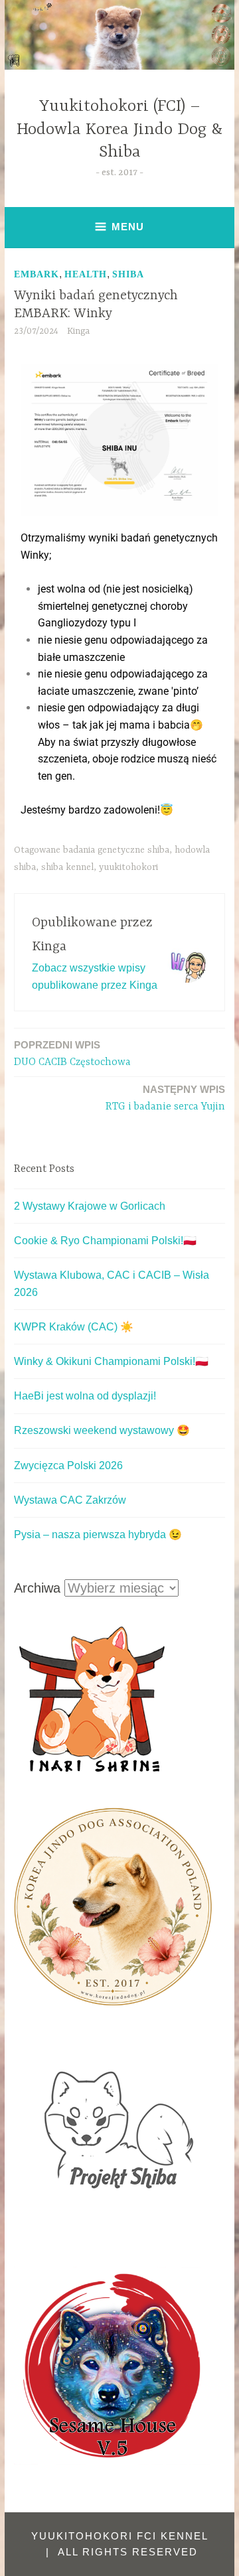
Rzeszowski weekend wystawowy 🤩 (102, 1430)
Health (86, 274)
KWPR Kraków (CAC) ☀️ (74, 1327)
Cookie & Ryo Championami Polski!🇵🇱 (105, 1241)
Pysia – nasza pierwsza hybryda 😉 (98, 1535)
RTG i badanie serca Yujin (165, 1098)
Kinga (78, 331)
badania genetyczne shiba (116, 850)
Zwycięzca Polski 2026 (68, 1466)
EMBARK (37, 274)
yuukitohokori (128, 867)
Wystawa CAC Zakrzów (70, 1500)
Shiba (128, 274)
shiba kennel (67, 867)
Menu (128, 227)
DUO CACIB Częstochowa (72, 1054)
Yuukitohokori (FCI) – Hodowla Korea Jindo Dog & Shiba (119, 130)
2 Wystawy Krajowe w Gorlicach (90, 1206)
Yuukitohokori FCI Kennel (120, 2536)
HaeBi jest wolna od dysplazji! (85, 1396)
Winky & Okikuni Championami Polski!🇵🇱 (111, 1361)
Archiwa (37, 1588)
